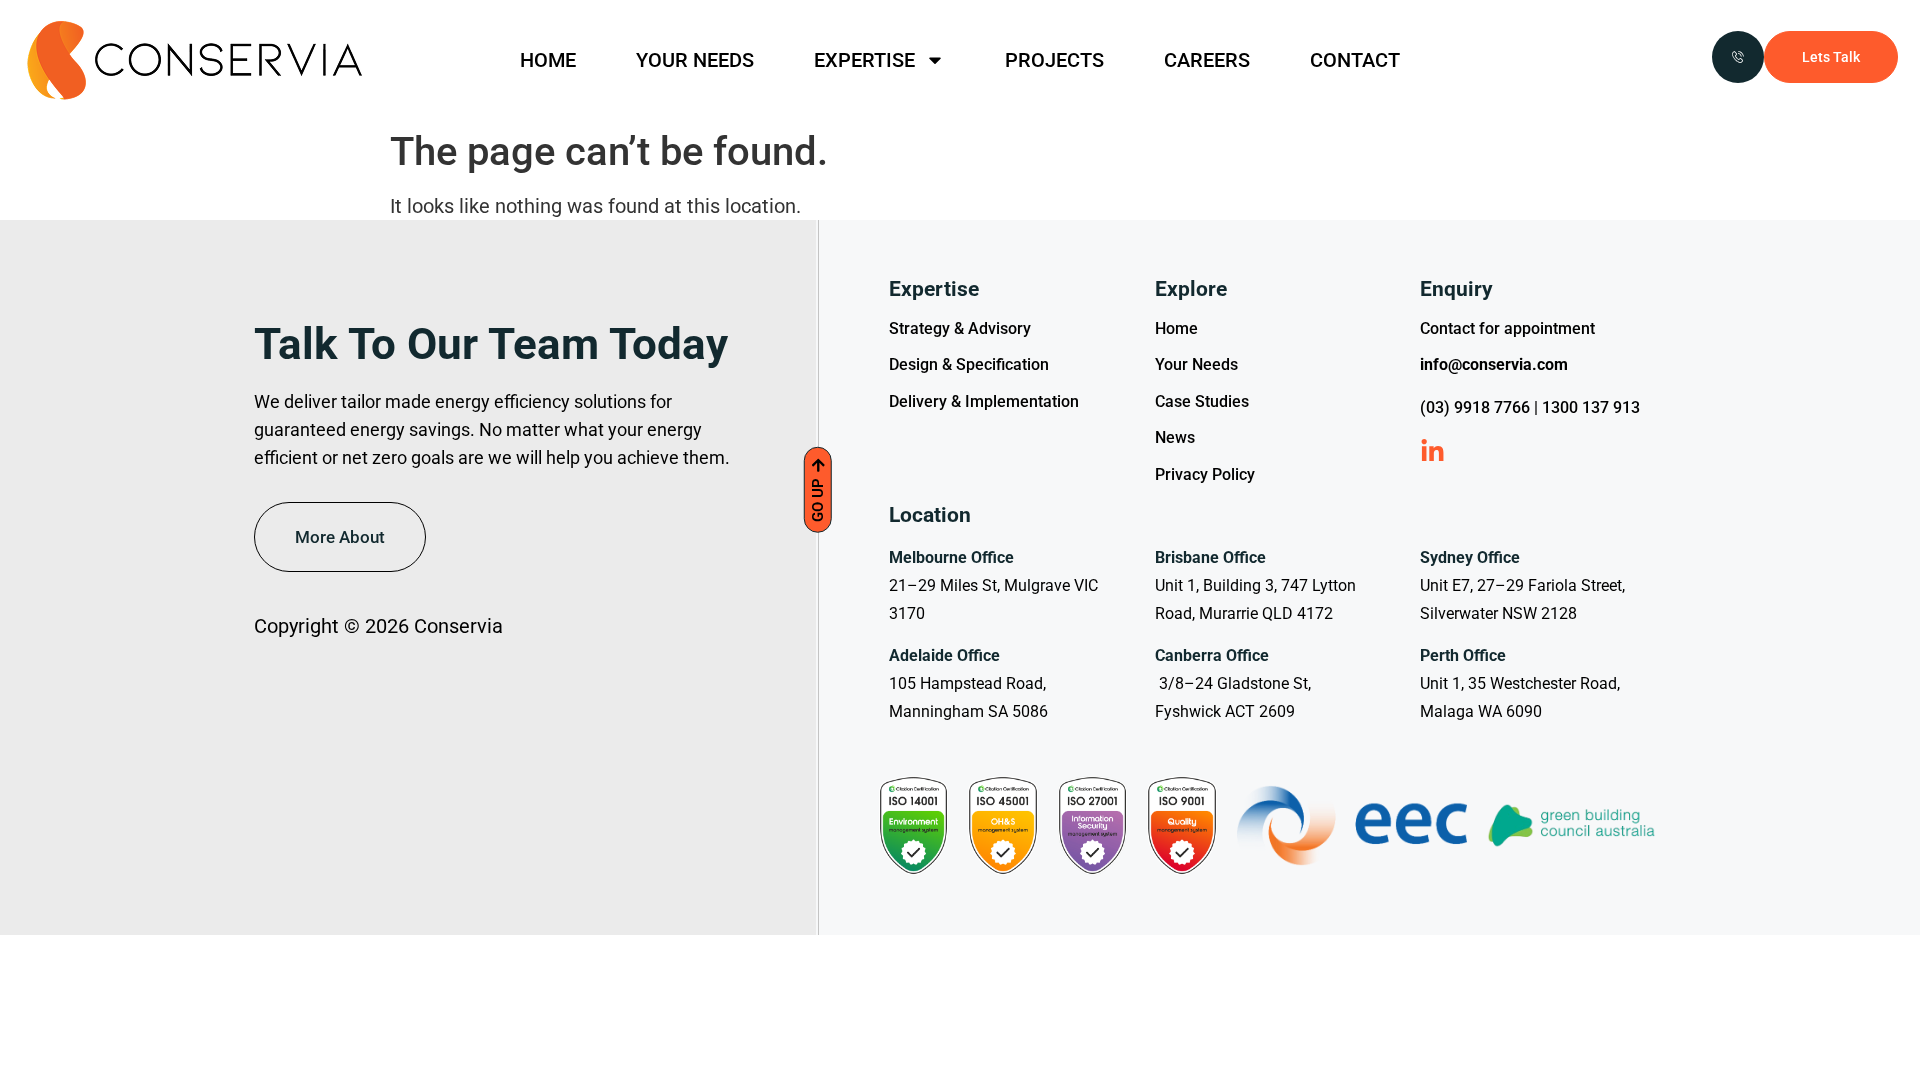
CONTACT (1355, 60)
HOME (548, 60)
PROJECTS (1054, 60)
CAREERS (1207, 60)
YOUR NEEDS (695, 60)
